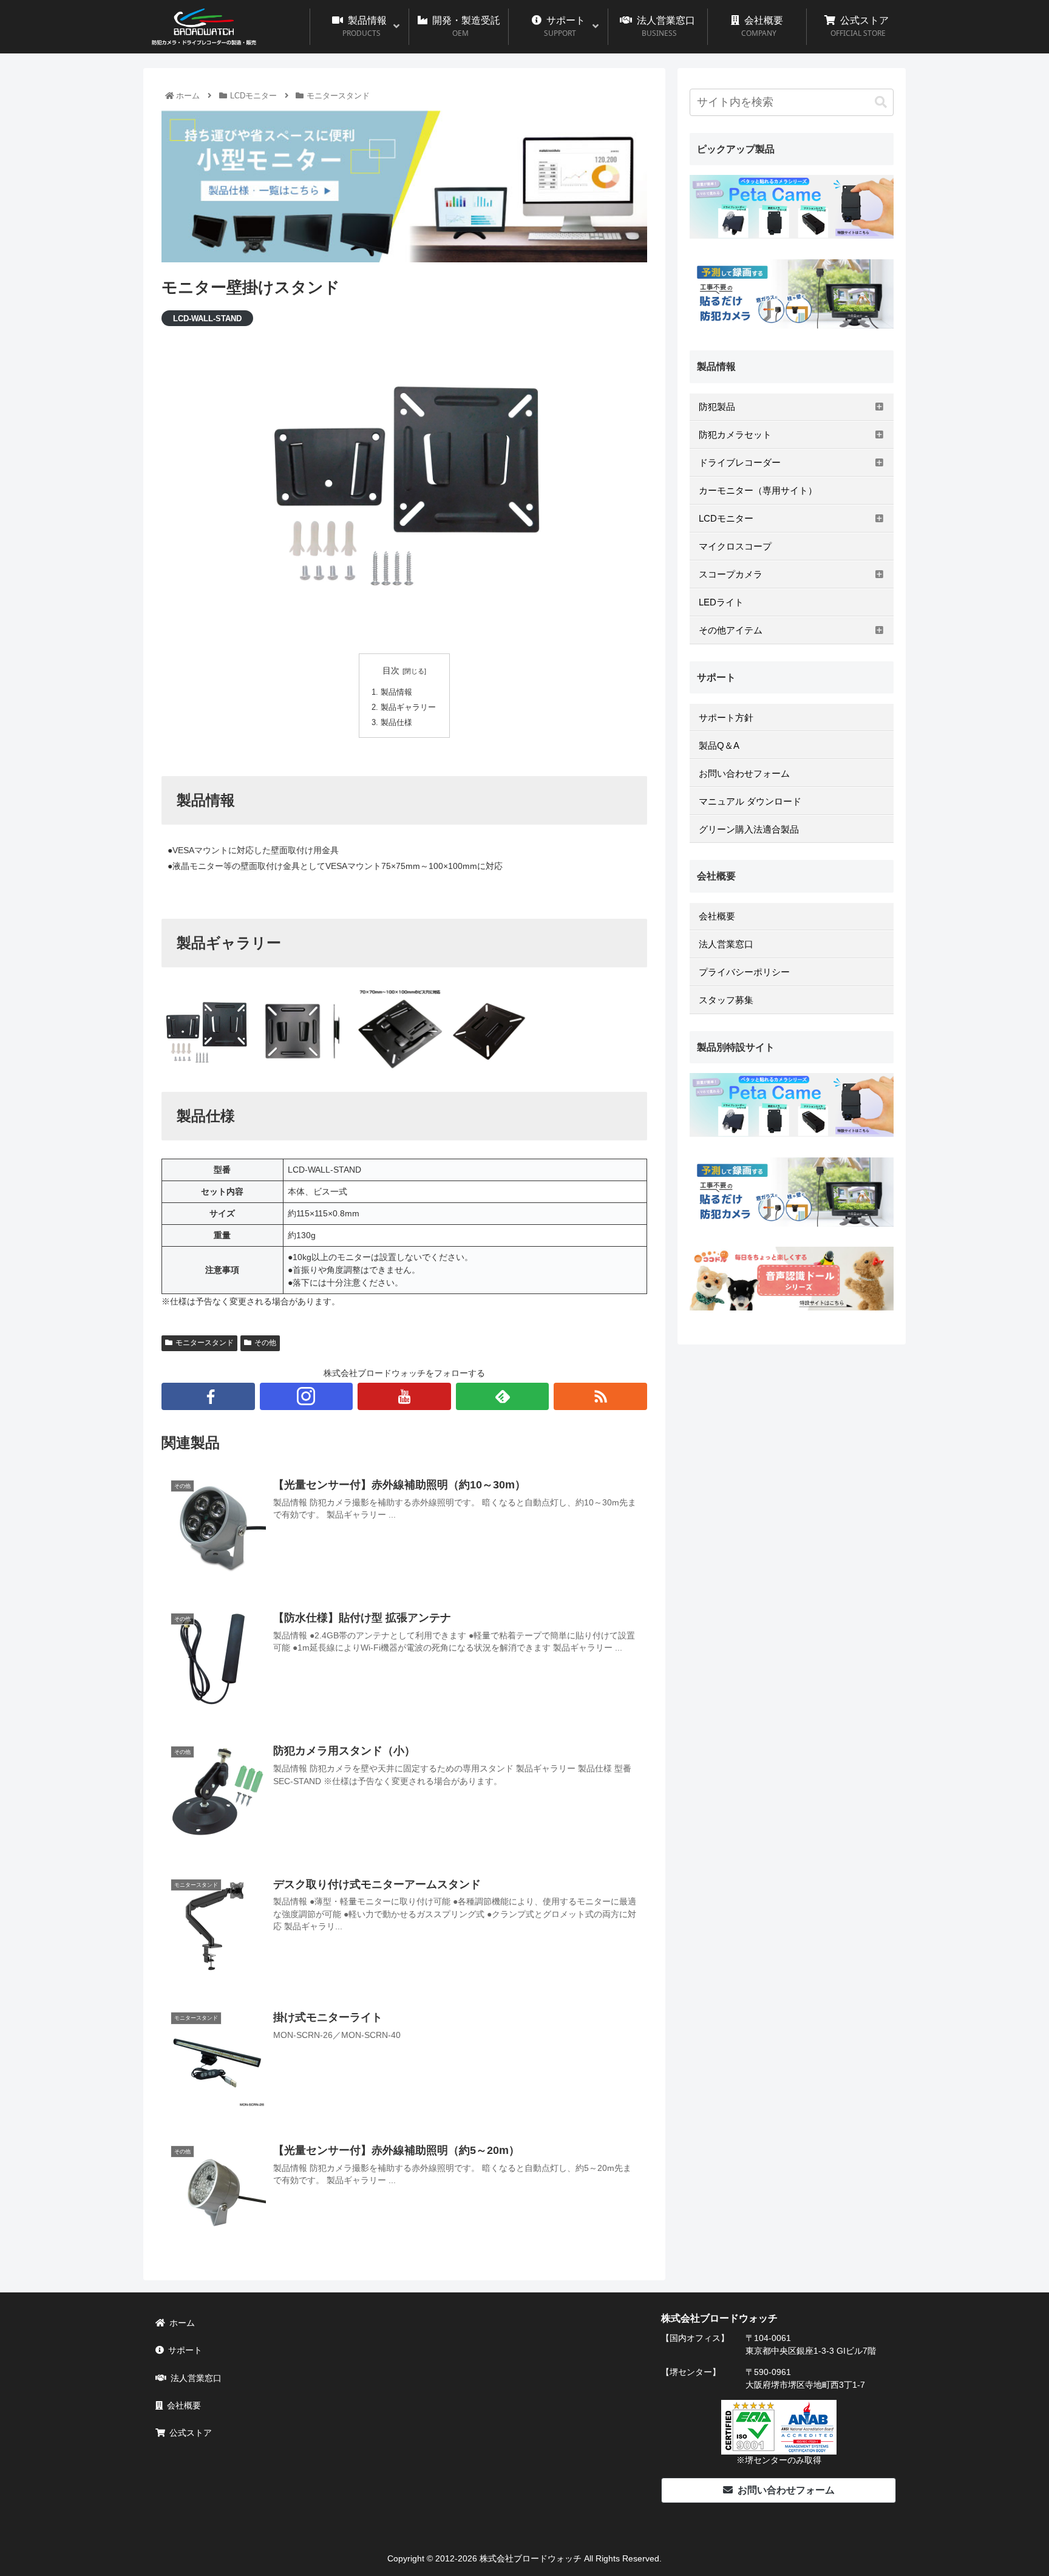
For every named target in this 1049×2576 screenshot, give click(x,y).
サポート (185, 2350)
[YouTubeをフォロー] (404, 1396)
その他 (265, 1343)
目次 (391, 670)
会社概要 (184, 2405)
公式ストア (191, 2433)
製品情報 (396, 692)
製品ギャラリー (408, 707)
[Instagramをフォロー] (307, 1396)
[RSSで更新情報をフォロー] (600, 1396)
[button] (881, 102)
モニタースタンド (205, 1343)
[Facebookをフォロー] (208, 1396)
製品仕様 (396, 723)
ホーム (182, 2323)
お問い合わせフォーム (786, 2490)
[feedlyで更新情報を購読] (503, 1396)
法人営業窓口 (196, 2378)
